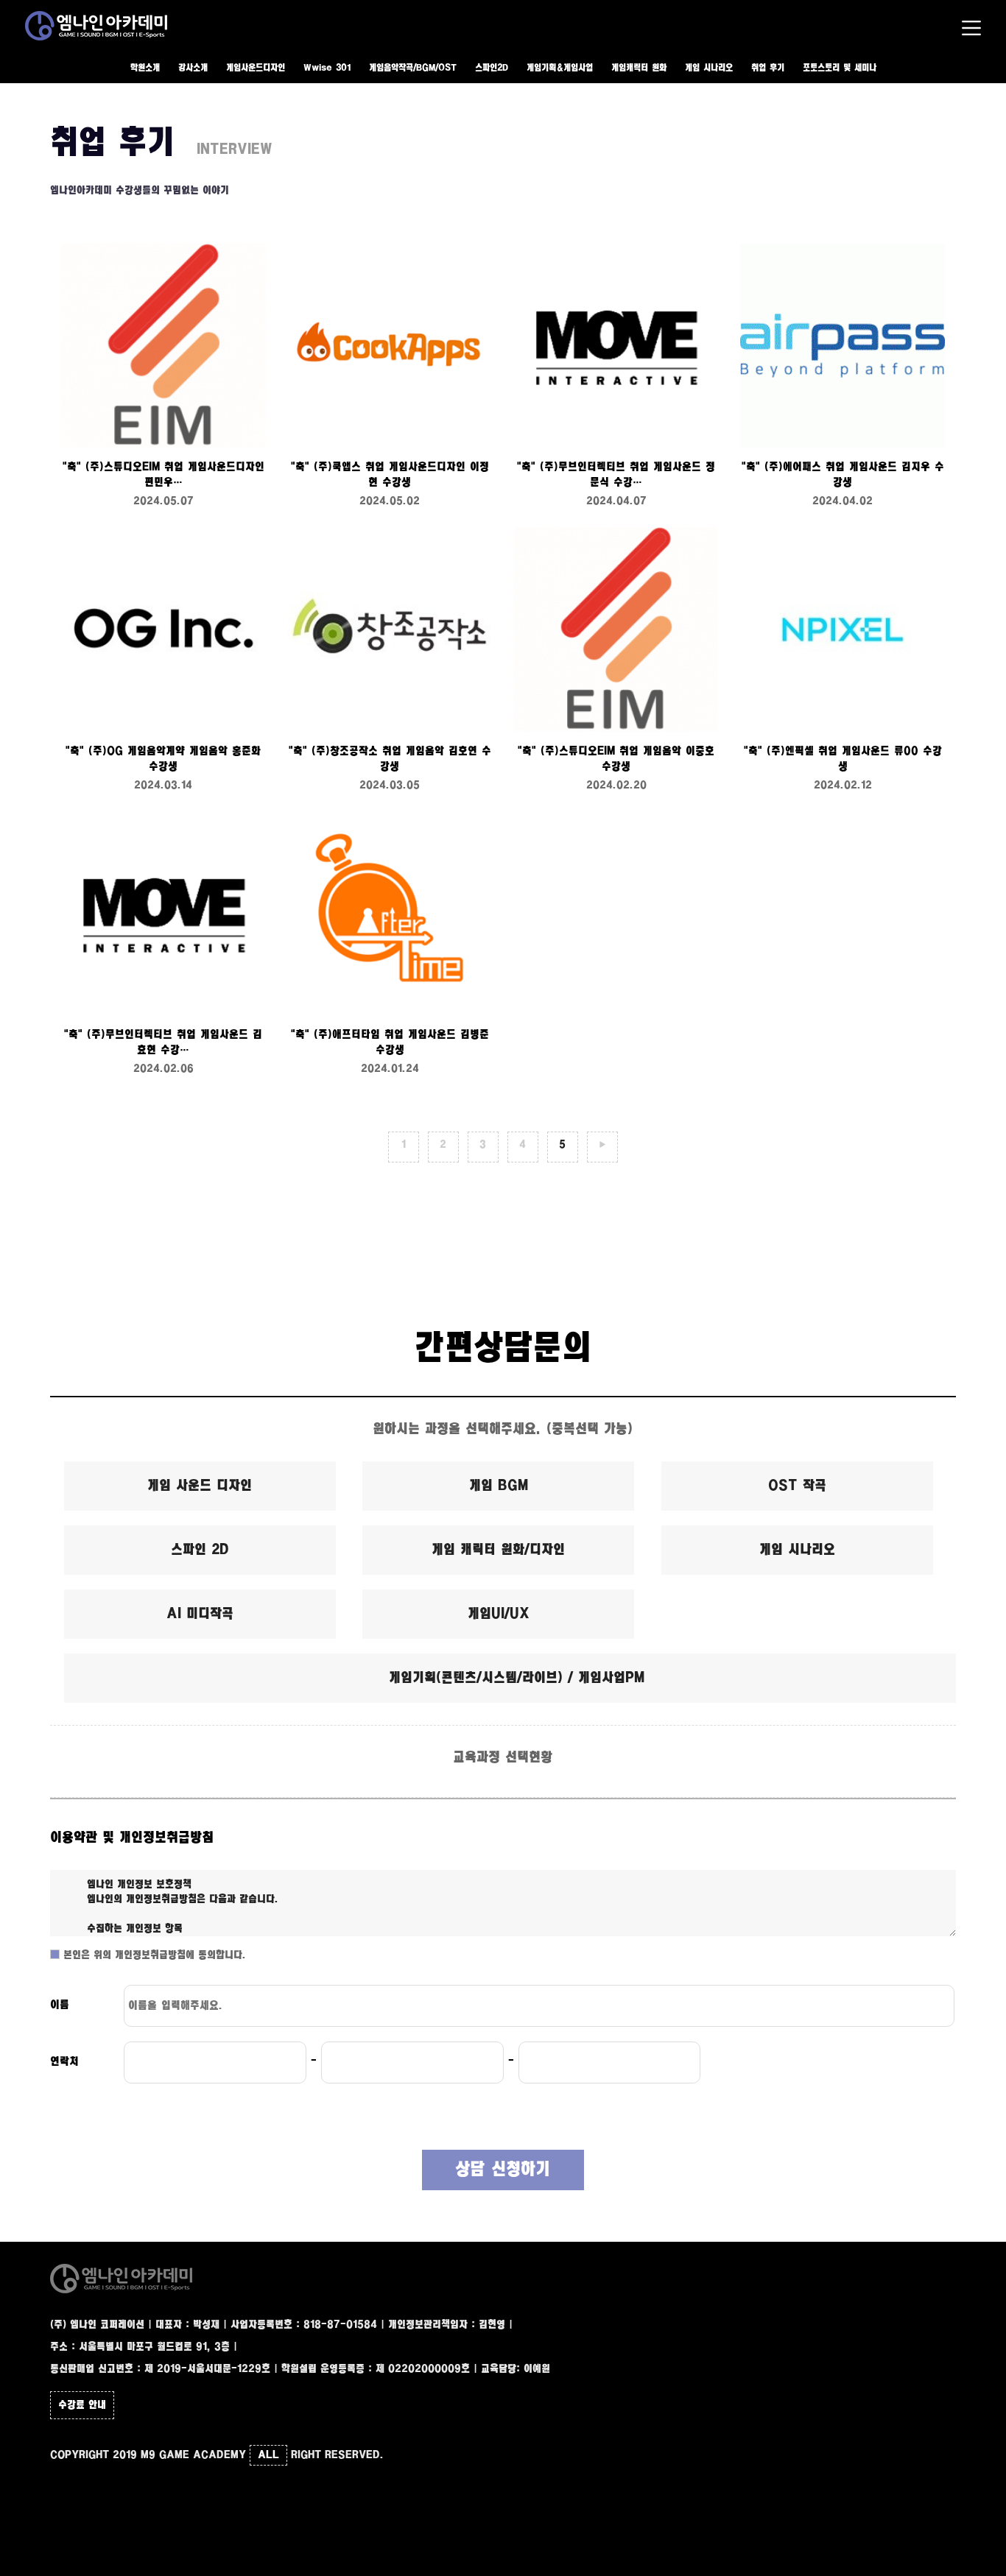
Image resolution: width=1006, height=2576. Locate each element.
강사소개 (193, 68)
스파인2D (492, 68)
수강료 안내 (82, 2405)
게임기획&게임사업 (560, 68)
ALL (268, 2455)
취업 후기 (768, 68)
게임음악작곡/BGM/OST (413, 68)
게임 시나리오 (709, 68)
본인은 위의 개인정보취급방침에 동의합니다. (153, 1955)
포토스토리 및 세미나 (840, 68)
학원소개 (145, 68)
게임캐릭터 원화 (639, 68)
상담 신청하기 (503, 2170)
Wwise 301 (327, 68)
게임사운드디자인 (256, 68)
